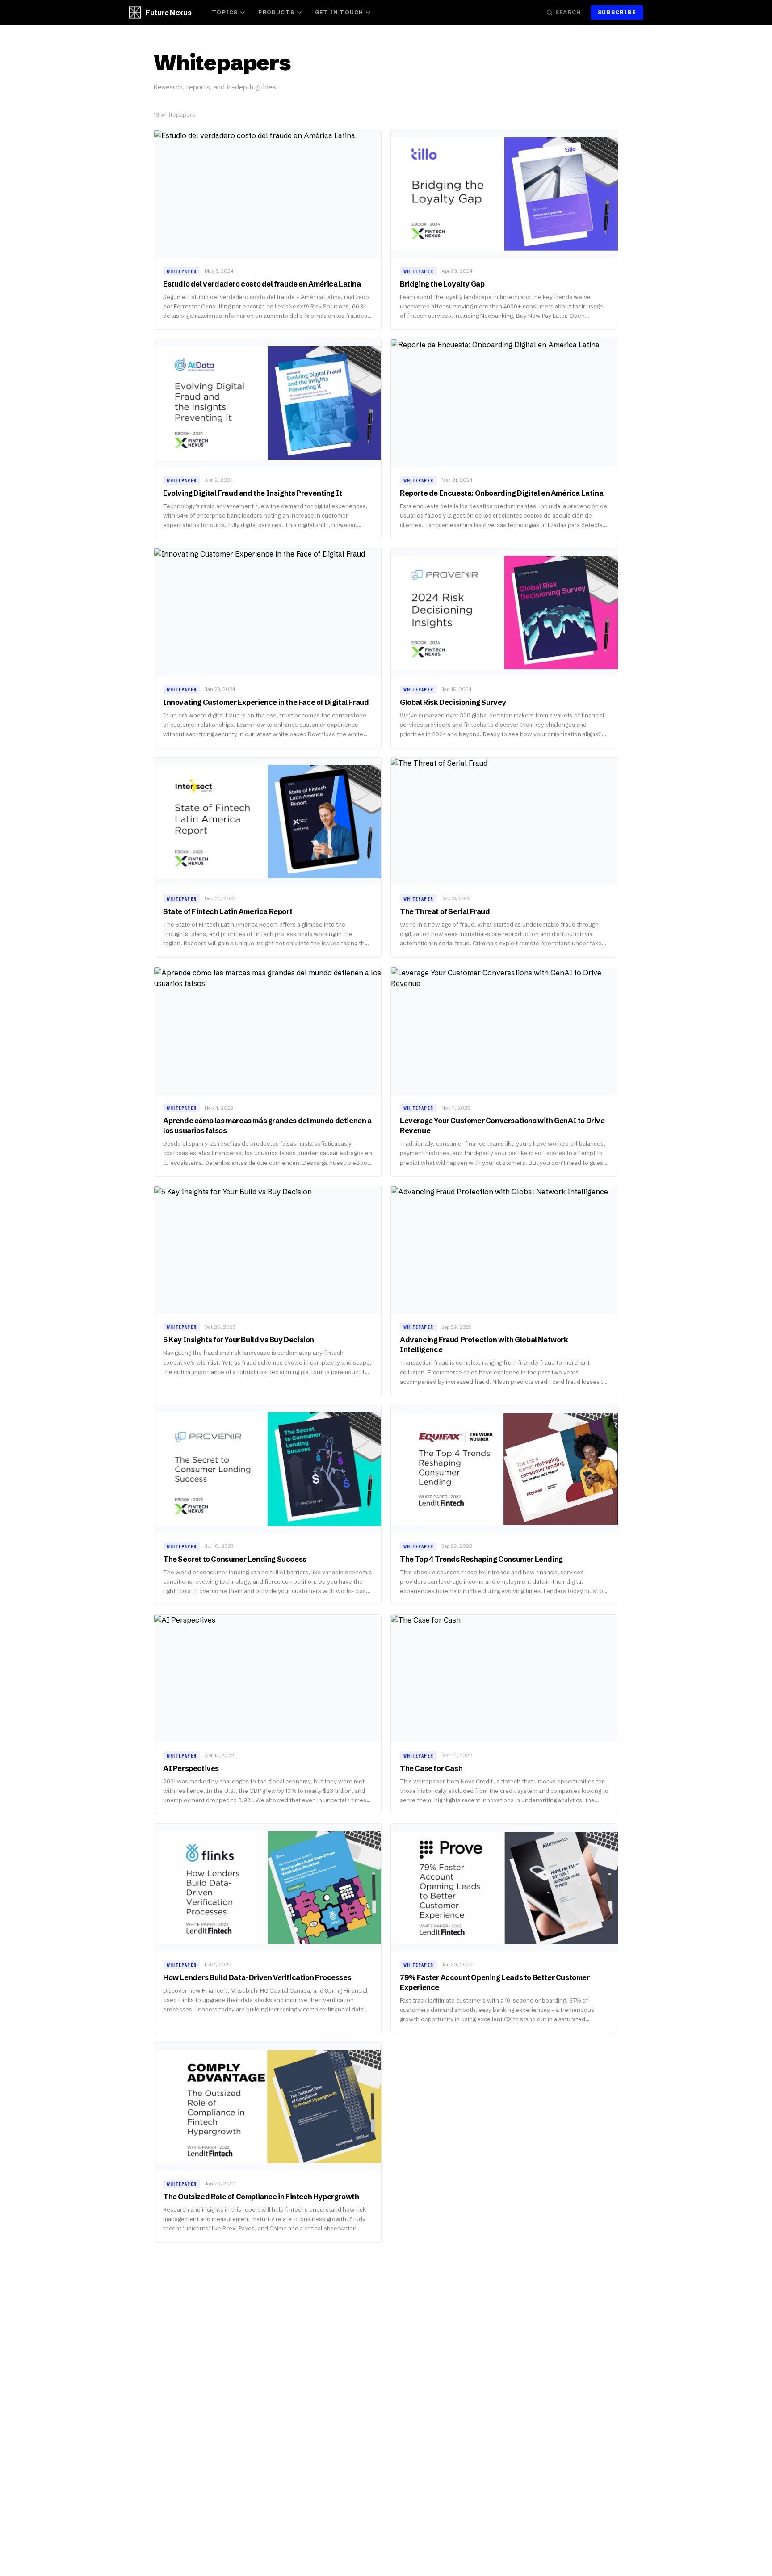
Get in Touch (339, 12)
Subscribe (617, 12)
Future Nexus (168, 13)
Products (276, 12)
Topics (225, 12)
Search (568, 12)
